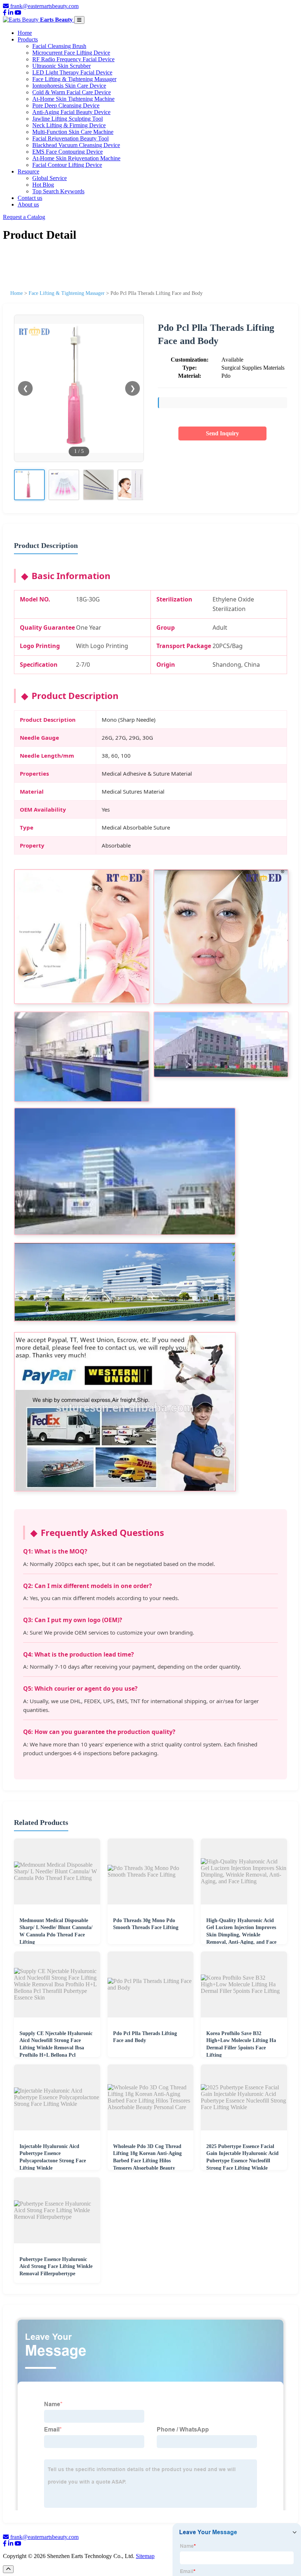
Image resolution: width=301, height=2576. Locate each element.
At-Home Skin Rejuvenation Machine (76, 158)
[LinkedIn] (11, 13)
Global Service (50, 178)
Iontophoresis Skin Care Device (69, 86)
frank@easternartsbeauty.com (44, 6)
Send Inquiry (222, 433)
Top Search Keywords (58, 191)
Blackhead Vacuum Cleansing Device (76, 145)
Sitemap (145, 2556)
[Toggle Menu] (79, 20)
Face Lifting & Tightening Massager (74, 79)
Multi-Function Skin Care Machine (73, 132)
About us (28, 204)
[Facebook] (5, 13)
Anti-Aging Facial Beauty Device (71, 112)
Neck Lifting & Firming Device (69, 125)
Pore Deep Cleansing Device (66, 105)
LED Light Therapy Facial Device (72, 72)
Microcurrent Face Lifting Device (71, 53)
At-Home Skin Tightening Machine (73, 99)
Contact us (30, 198)
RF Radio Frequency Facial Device (73, 59)
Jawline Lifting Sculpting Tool (68, 119)
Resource (28, 171)
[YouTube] (18, 13)
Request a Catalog (24, 217)
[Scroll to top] (8, 2569)
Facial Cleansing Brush (59, 46)
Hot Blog (43, 185)
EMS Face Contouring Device (68, 152)
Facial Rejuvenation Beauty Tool (70, 138)
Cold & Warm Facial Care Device (72, 92)
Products (28, 39)
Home (25, 33)
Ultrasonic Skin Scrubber (61, 66)
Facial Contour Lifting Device (67, 165)
